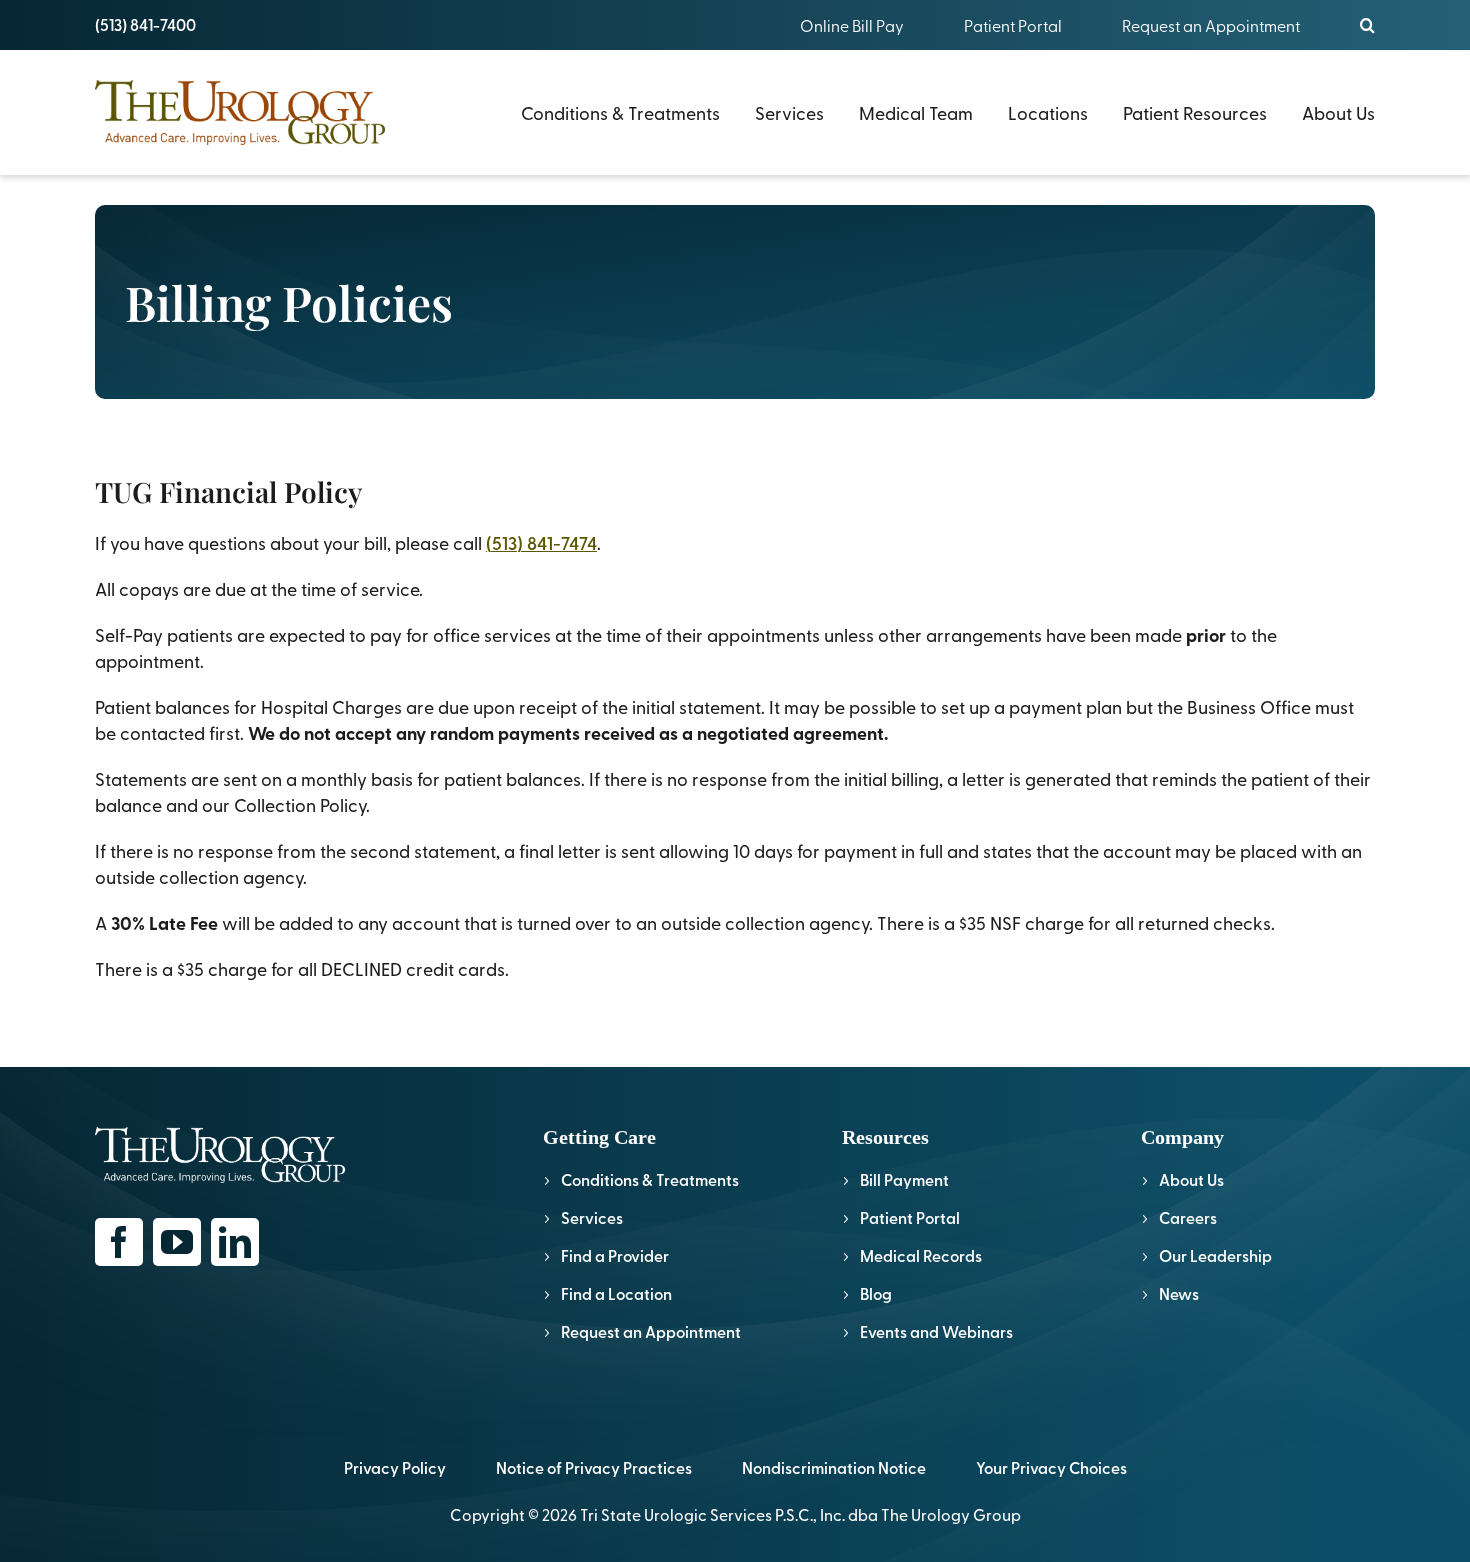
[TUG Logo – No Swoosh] (240, 88)
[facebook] (119, 1242)
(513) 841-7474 (541, 542)
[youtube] (177, 1242)
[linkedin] (235, 1242)
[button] (1367, 25)
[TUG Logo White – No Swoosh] (220, 1135)
